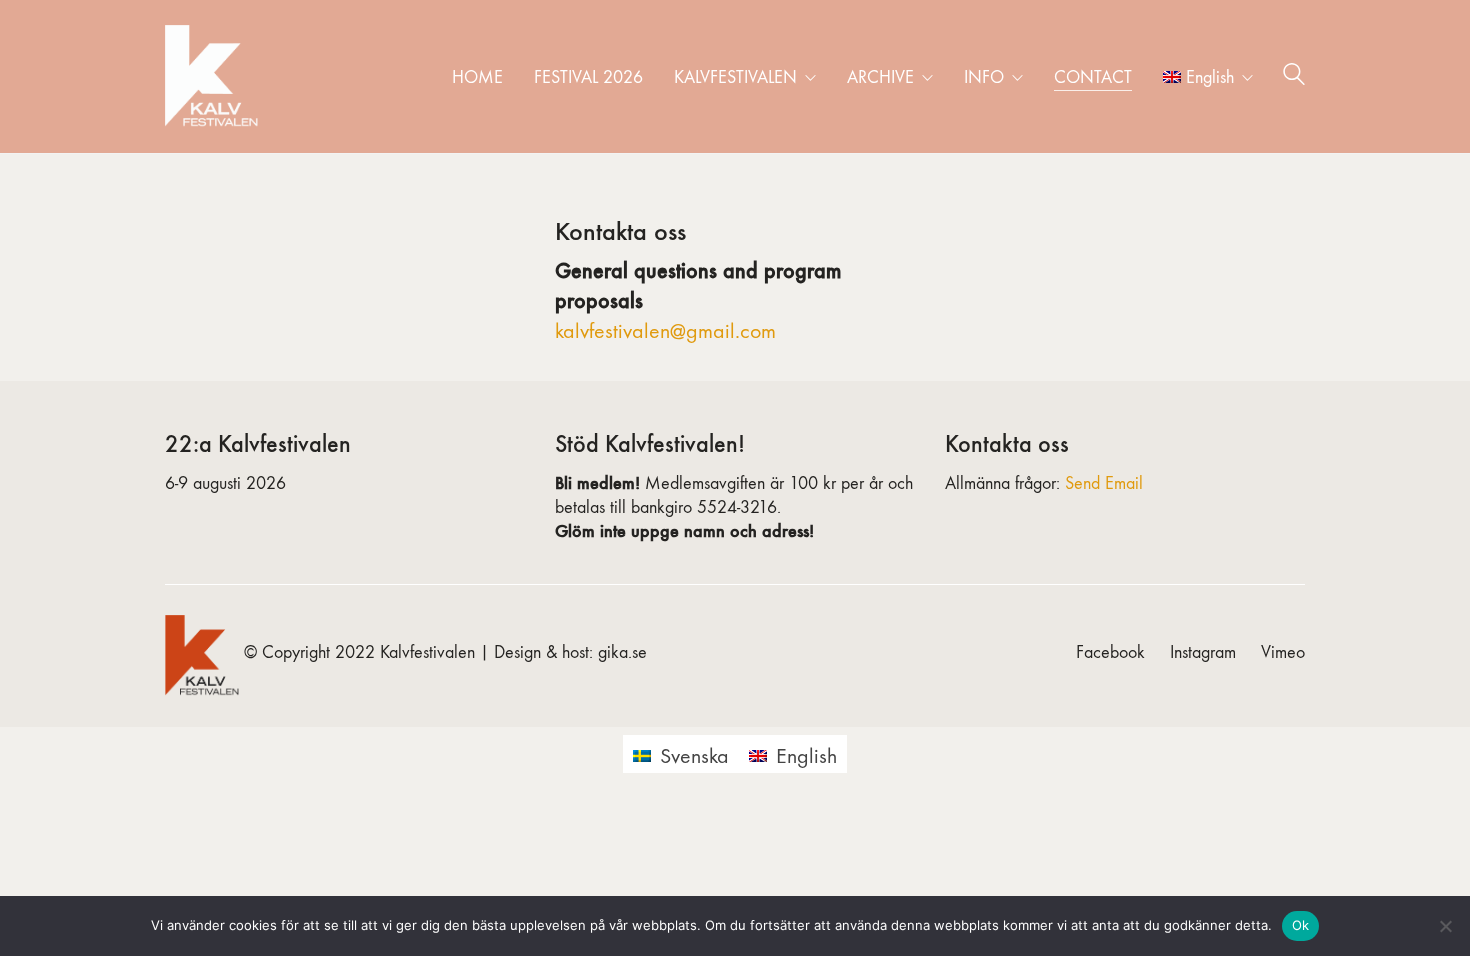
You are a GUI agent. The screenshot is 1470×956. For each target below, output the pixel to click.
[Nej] (1445, 926)
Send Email (1104, 483)
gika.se (622, 652)
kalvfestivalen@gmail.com (665, 331)
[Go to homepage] (215, 76)
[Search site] (1294, 78)
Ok (1301, 925)
